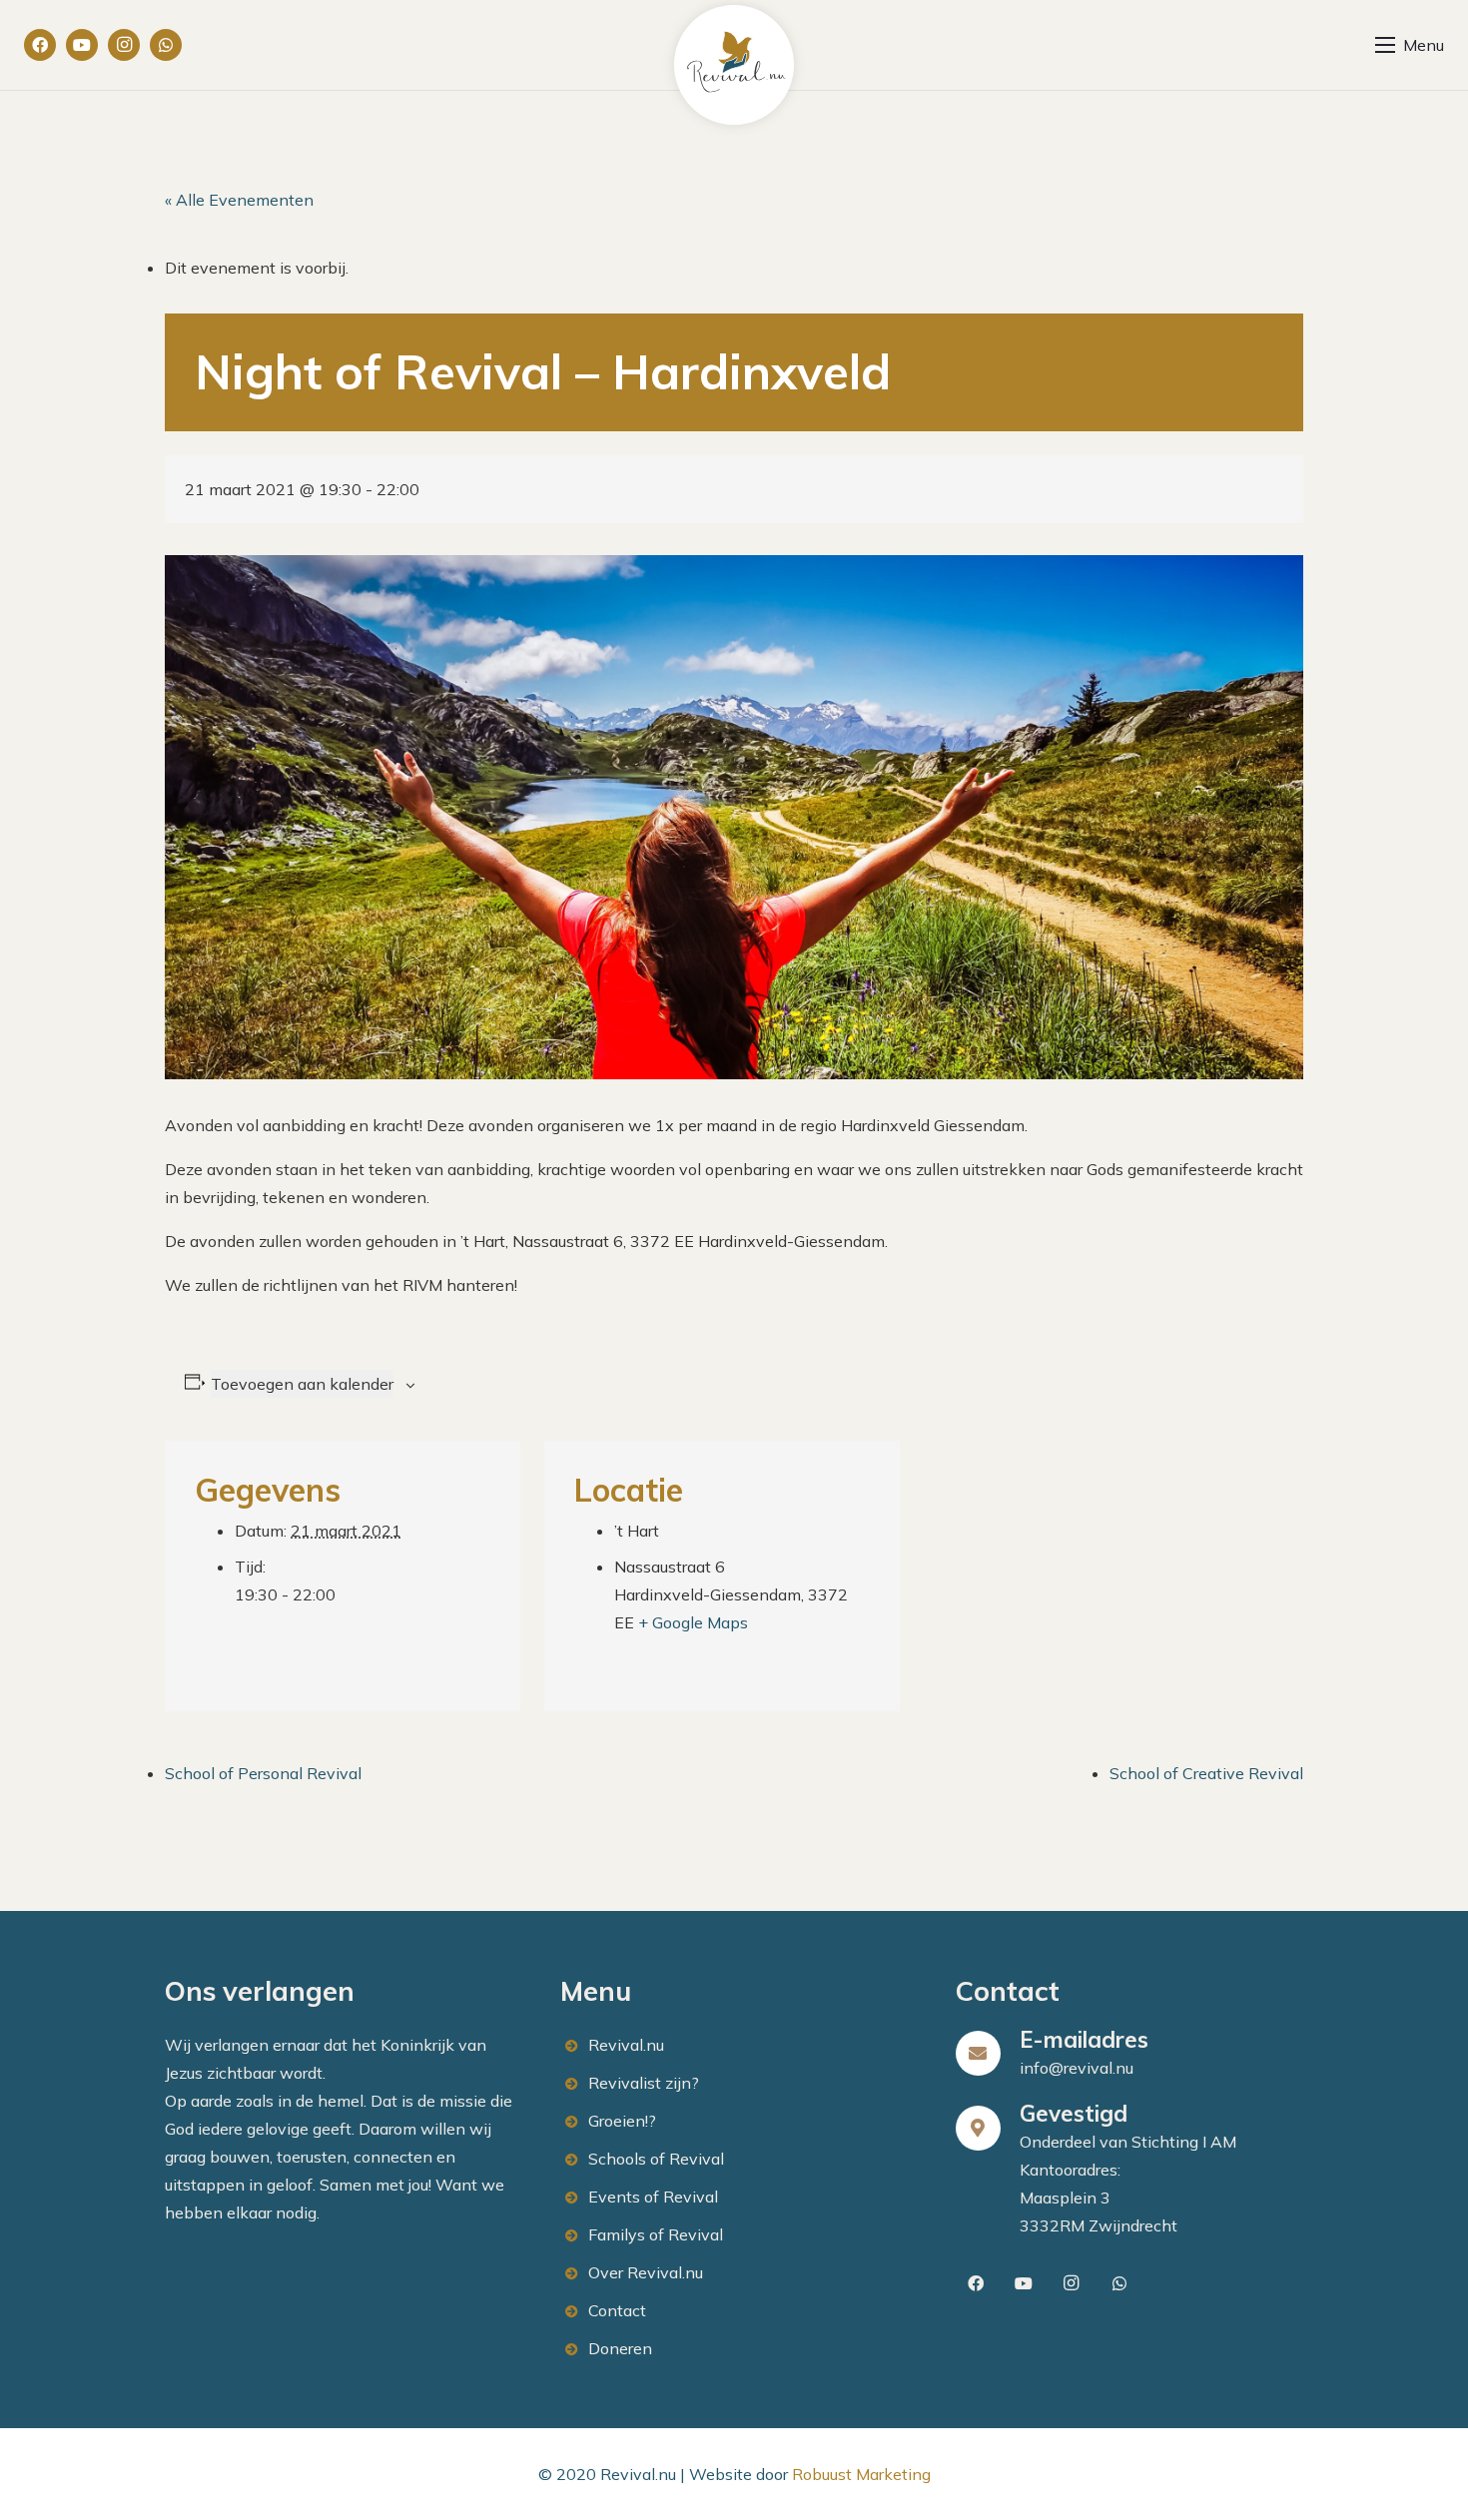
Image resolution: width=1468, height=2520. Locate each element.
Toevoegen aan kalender (302, 1384)
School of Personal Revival (263, 1773)
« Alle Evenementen (239, 200)
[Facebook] (40, 45)
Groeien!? (622, 2121)
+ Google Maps (693, 1622)
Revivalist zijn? (644, 2083)
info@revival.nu (1077, 2068)
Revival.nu (626, 2045)
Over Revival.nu (646, 2272)
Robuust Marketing (861, 2474)
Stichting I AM (1184, 2142)
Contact (617, 2310)
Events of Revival (653, 2197)
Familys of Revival (656, 2234)
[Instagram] (124, 45)
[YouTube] (82, 45)
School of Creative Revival (1206, 1773)
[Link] (734, 65)
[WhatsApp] (166, 45)
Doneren (620, 2348)
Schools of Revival (656, 2159)
